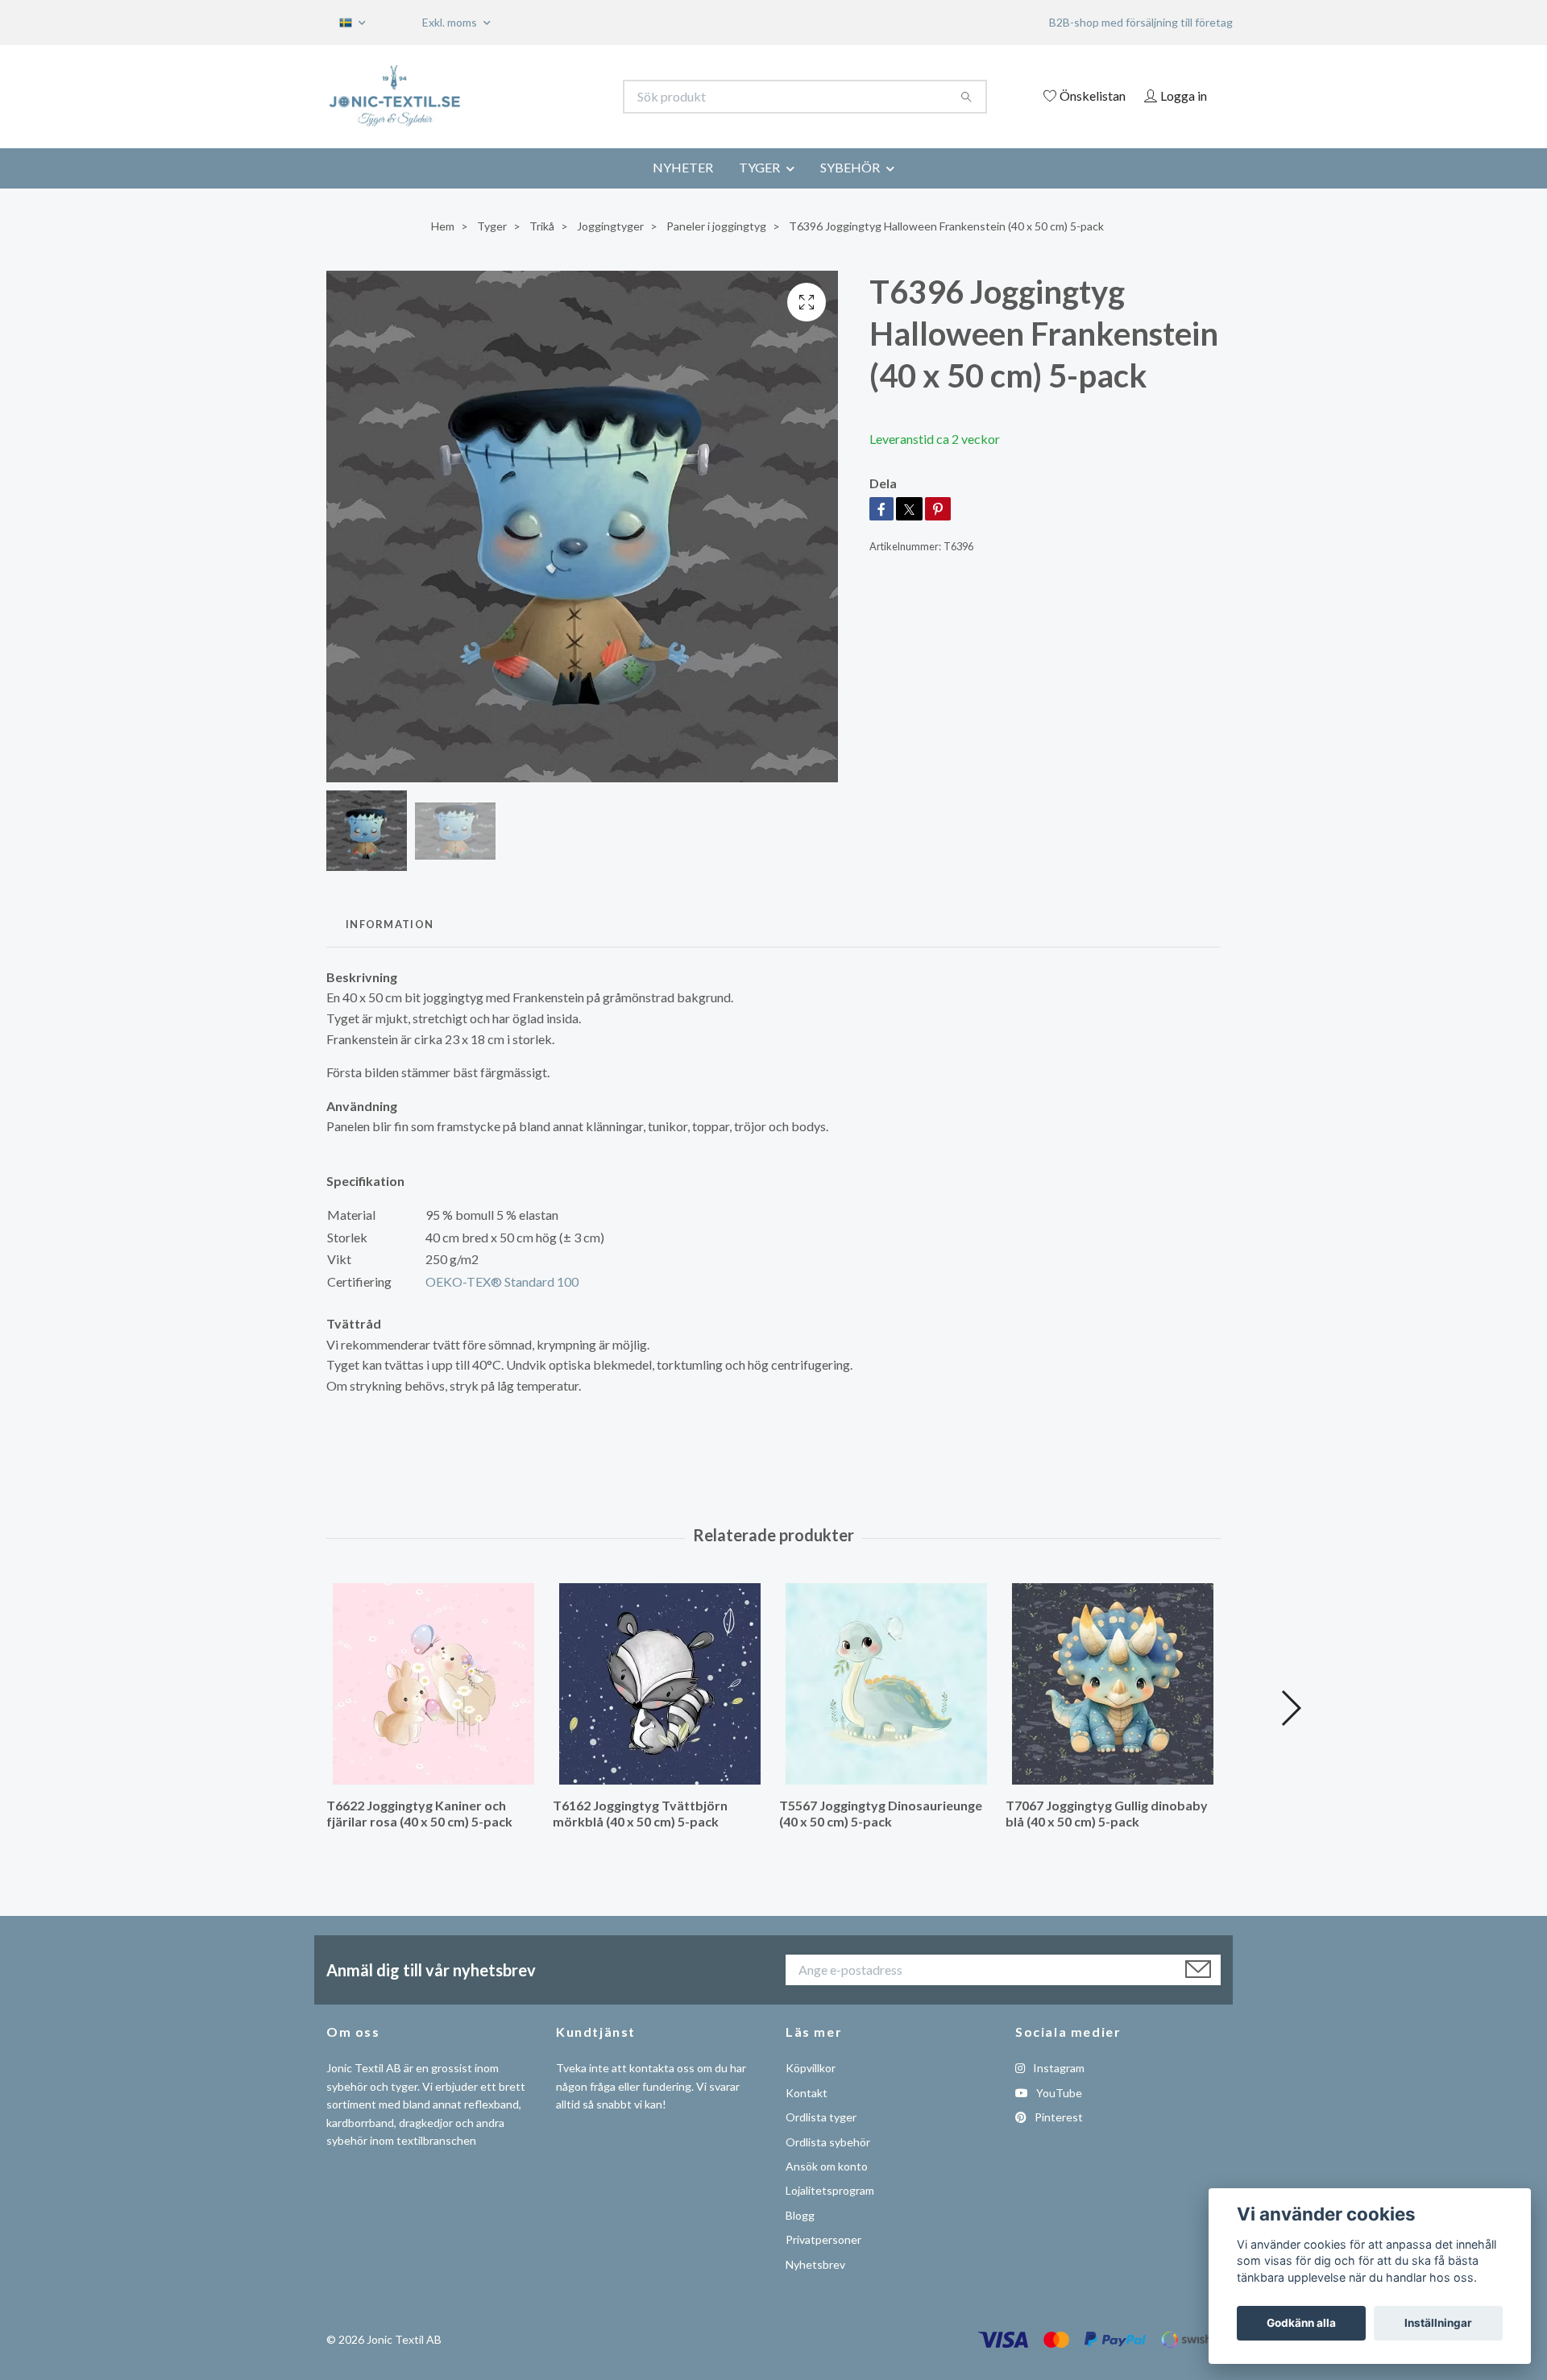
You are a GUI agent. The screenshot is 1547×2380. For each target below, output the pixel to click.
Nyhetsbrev (815, 2264)
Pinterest (1058, 2117)
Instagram (1058, 2068)
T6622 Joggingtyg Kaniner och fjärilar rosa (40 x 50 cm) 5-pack (419, 1814)
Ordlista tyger (821, 2117)
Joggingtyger (610, 226)
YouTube (1058, 2093)
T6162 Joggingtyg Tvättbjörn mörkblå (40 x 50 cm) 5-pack (640, 1814)
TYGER (759, 167)
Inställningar (1438, 2323)
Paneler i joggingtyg (716, 226)
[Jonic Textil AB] (550, 97)
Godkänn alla (1301, 2323)
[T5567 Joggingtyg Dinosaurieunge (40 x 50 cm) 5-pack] (886, 1684)
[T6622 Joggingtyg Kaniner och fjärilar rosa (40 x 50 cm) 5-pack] (433, 1684)
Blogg (800, 2215)
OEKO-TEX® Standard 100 (502, 1281)
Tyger (492, 226)
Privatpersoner (823, 2239)
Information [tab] (390, 924)
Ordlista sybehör (828, 2142)
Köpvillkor (811, 2068)
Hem (443, 226)
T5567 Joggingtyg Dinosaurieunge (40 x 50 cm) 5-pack (881, 1814)
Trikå (542, 226)
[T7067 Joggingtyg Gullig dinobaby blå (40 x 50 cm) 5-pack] (1113, 1684)
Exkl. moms (451, 22)
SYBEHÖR (850, 167)
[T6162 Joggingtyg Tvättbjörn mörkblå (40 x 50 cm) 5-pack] (660, 1684)
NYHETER (683, 167)
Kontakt (807, 2093)
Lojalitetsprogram (830, 2190)
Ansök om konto (827, 2166)
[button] (1290, 1708)
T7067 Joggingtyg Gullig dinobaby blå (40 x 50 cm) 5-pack (1107, 1814)
